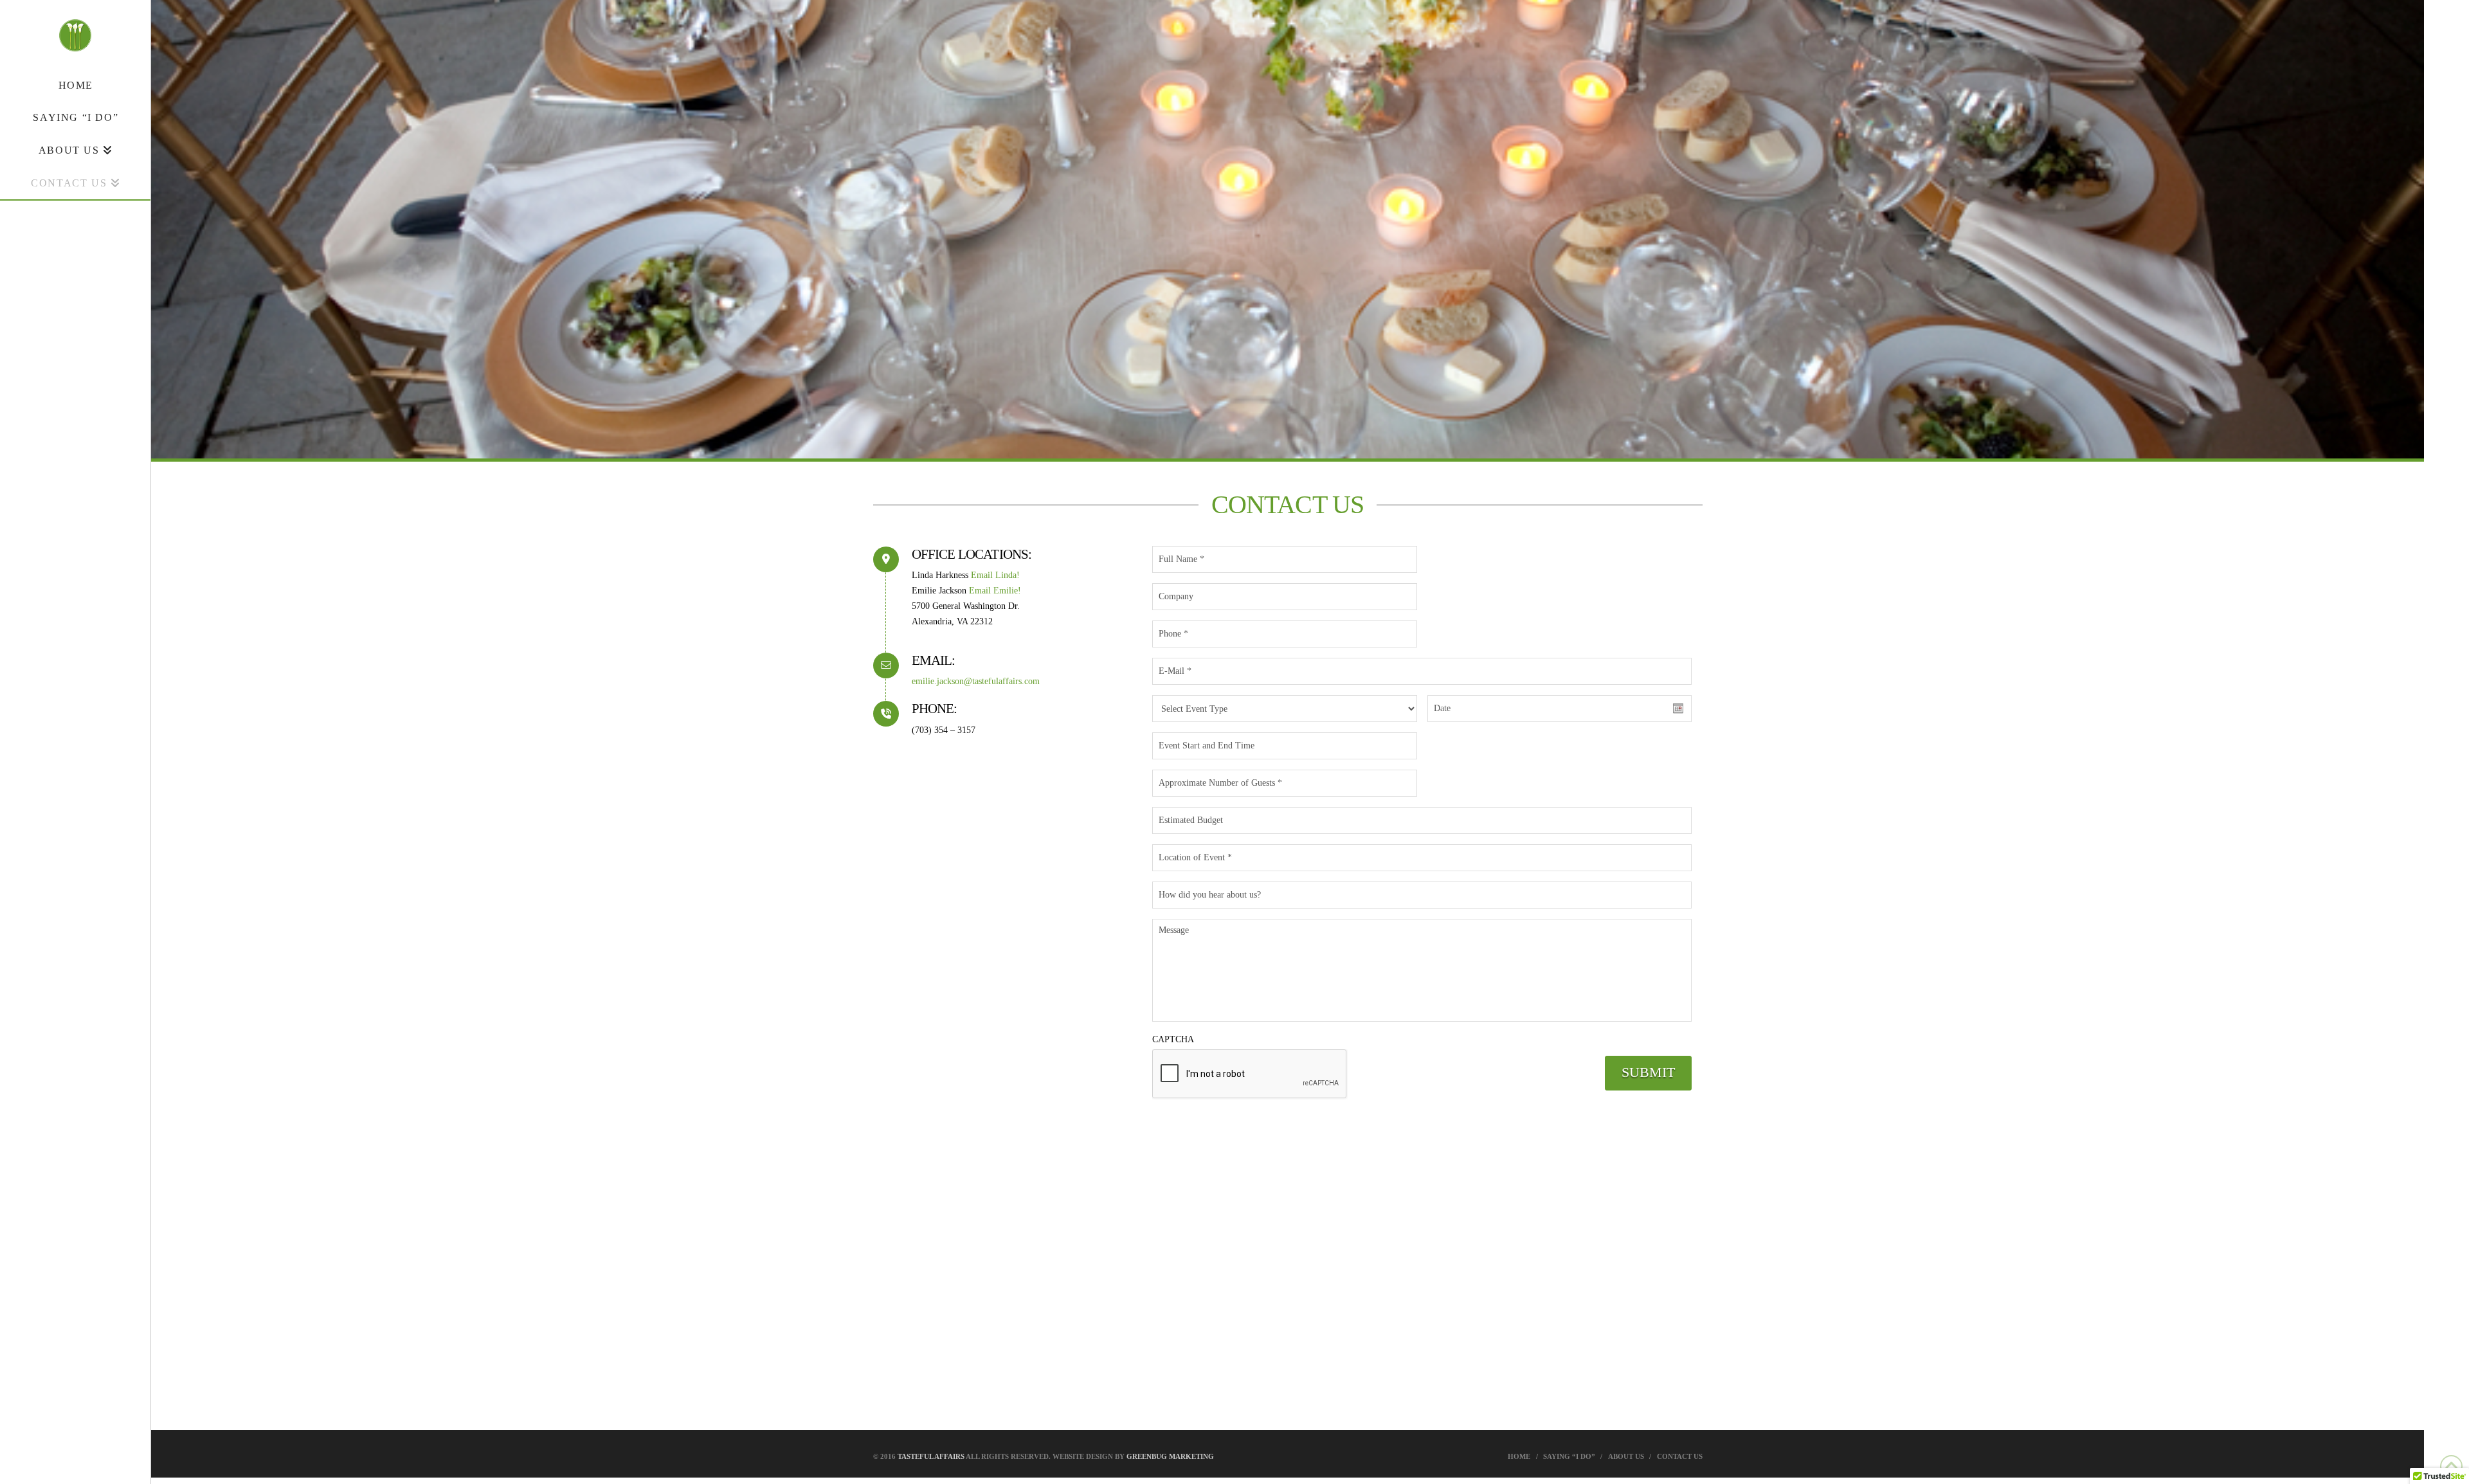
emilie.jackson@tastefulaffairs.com (976, 681)
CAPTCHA (1173, 1039)
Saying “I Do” (1569, 1456)
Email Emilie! (995, 591)
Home (1519, 1456)
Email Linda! (995, 575)
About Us (1626, 1456)
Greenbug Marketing (1170, 1456)
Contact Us (1680, 1456)
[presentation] (1250, 1074)
